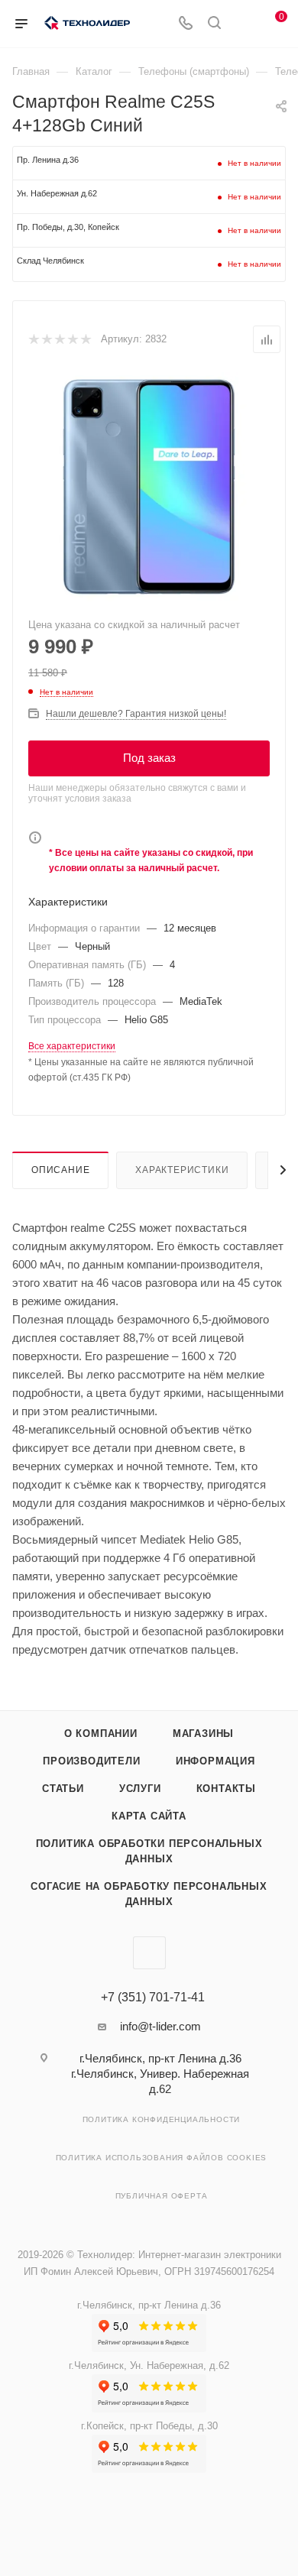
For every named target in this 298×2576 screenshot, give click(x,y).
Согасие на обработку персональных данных (149, 1894)
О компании (101, 1734)
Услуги (140, 1789)
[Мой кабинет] (243, 24)
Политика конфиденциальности (162, 2119)
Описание (60, 1170)
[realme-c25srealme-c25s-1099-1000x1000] (149, 487)
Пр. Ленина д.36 (48, 160)
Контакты (226, 1789)
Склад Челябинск (50, 261)
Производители (91, 1761)
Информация (215, 1761)
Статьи (63, 1789)
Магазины (203, 1734)
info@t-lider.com (160, 2026)
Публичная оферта (162, 2196)
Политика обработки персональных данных (149, 1851)
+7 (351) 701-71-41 (153, 1998)
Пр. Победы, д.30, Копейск (68, 227)
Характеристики (182, 1170)
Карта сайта (149, 1816)
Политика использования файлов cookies (162, 2158)
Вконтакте (149, 1953)
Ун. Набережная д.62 (57, 193)
